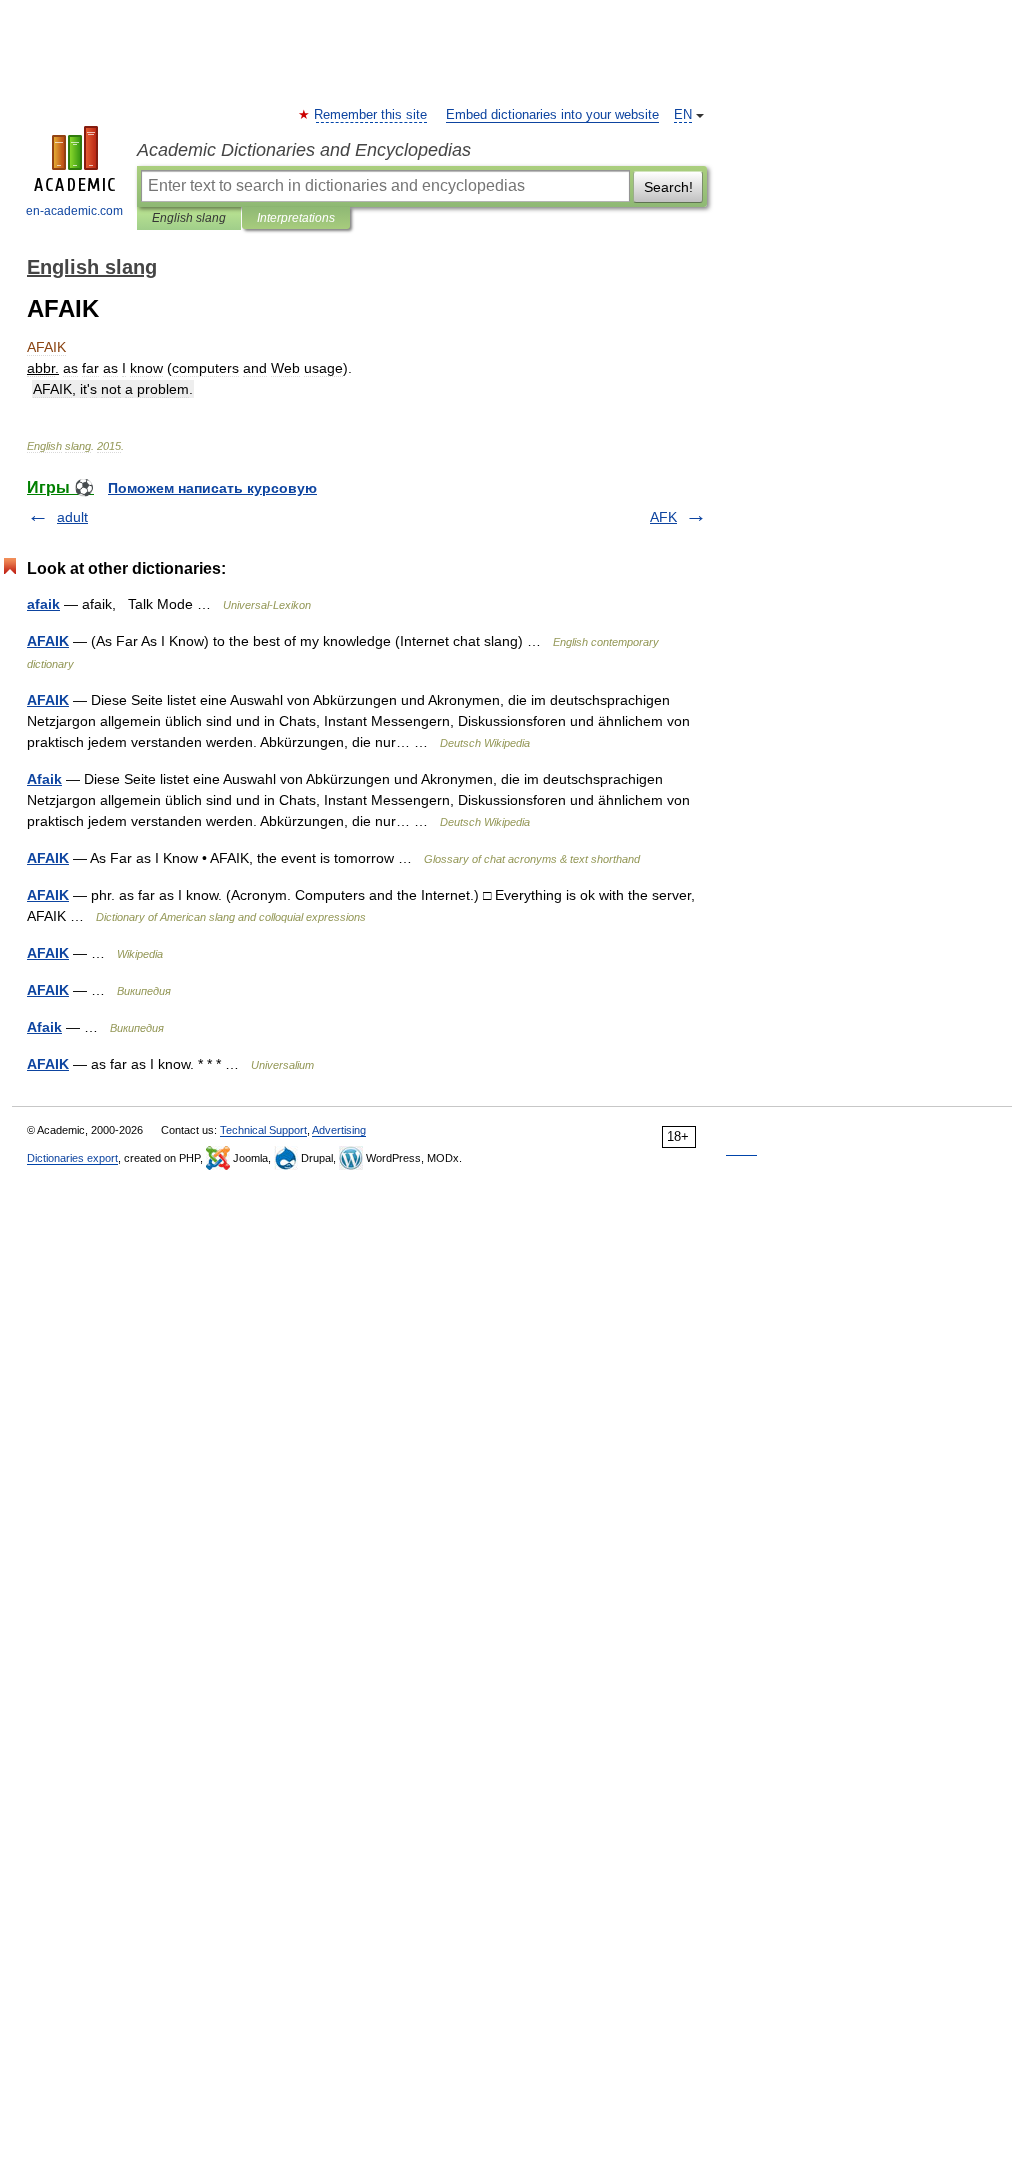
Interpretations (296, 218)
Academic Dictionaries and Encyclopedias (304, 150)
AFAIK (48, 641)
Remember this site (371, 115)
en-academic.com (74, 211)
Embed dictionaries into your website (552, 115)
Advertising (339, 1130)
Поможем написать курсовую (212, 488)
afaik (43, 604)
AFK (663, 517)
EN (683, 115)
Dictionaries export (72, 1158)
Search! (668, 187)
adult (72, 517)
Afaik (44, 779)
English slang (189, 218)
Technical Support (263, 1130)
